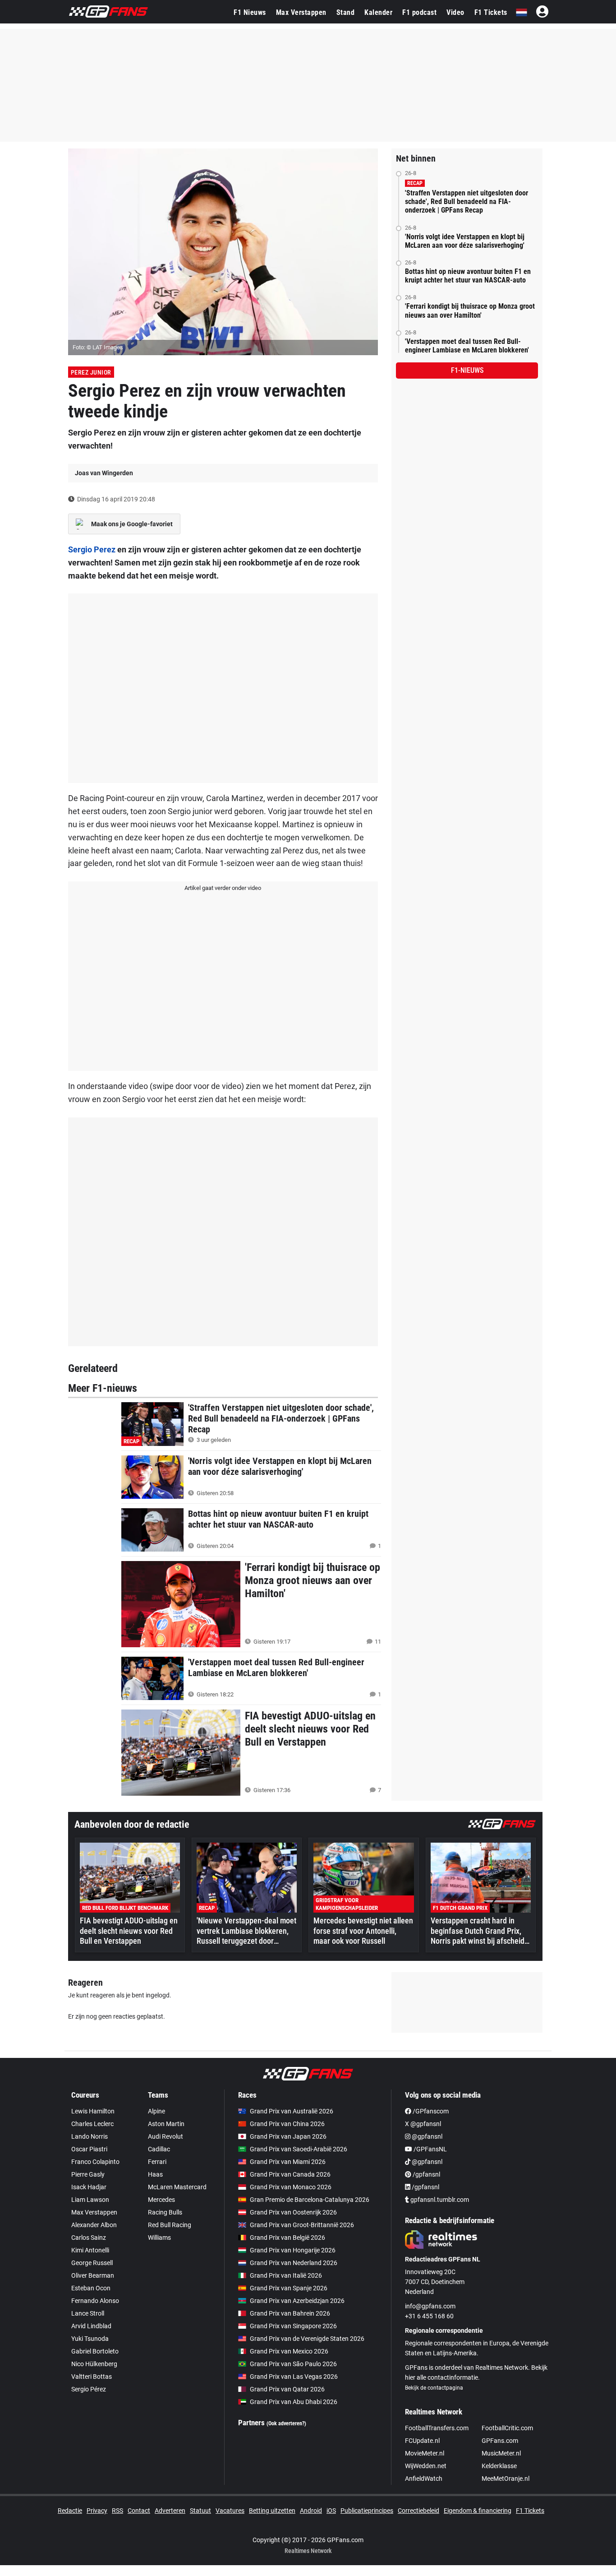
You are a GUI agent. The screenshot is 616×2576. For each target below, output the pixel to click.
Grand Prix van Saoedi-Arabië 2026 (299, 2149)
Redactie (70, 2511)
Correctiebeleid (418, 2511)
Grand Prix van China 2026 (287, 2124)
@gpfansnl (426, 2136)
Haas (155, 2174)
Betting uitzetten (272, 2511)
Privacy (97, 2511)
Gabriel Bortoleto (95, 2351)
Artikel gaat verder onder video (223, 888)
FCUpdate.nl (422, 2441)
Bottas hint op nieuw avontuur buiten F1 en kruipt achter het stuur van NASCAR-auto (468, 276)
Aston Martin (166, 2124)
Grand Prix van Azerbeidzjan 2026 (297, 2301)
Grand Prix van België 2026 (287, 2238)
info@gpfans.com (430, 2306)
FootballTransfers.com (437, 2428)
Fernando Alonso (95, 2301)
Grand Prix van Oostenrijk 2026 (293, 2212)
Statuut (200, 2511)
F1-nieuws (467, 370)
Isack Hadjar (89, 2187)
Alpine (156, 2111)
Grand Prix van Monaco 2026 (291, 2187)
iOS (331, 2511)
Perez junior (91, 372)
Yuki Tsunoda (90, 2339)
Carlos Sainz (89, 2238)
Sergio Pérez (89, 2389)
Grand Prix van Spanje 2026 (289, 2288)
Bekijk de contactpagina (434, 2388)
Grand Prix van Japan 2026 (288, 2136)
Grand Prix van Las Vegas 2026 (294, 2377)
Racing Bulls (165, 2212)
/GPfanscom (430, 2111)
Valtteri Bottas (92, 2377)
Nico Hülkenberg (94, 2364)
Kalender (378, 12)
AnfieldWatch (424, 2479)
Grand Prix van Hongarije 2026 (293, 2250)
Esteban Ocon (91, 2288)
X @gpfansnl (423, 2124)
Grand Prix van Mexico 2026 (289, 2351)
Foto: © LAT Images (98, 347)
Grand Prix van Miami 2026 (288, 2162)
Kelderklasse (499, 2466)
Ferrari (157, 2162)
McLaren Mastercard (177, 2187)
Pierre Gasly (88, 2174)
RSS (117, 2511)
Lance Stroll (88, 2313)
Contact (139, 2511)
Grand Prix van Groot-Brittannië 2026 (302, 2225)
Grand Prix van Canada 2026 (290, 2174)
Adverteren (170, 2511)
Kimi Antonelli (90, 2250)
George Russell (92, 2263)
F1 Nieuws (250, 12)
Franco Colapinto (95, 2162)
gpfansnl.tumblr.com (439, 2200)
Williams (159, 2238)
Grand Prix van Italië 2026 (286, 2275)
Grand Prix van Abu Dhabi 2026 (294, 2402)
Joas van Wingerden (104, 473)
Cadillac (159, 2149)
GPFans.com (500, 2441)
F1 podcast (419, 12)
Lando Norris (90, 2136)
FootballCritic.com (507, 2428)
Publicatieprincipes (367, 2511)
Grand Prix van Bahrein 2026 (290, 2313)
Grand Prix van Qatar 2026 (287, 2389)
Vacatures (230, 2511)
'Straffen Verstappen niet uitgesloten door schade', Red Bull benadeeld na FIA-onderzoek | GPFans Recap (467, 202)
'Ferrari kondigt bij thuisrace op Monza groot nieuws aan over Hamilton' (470, 310)
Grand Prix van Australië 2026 (292, 2111)
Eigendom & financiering (478, 2511)
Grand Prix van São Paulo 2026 (293, 2364)
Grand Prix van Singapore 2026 (293, 2326)
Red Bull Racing (170, 2225)
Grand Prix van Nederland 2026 (294, 2263)
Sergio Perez (92, 549)
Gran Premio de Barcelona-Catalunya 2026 (310, 2200)
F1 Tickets (491, 12)
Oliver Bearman (93, 2275)
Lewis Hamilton (93, 2111)
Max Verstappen (301, 12)
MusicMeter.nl (501, 2453)
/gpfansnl (426, 2174)
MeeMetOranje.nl (506, 2479)
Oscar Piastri (89, 2149)
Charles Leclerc (92, 2124)
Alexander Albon (94, 2225)
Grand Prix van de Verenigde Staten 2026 (307, 2339)
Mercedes (161, 2200)
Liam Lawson (90, 2200)
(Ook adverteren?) (286, 2423)
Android (311, 2511)
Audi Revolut (165, 2136)
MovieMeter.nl (425, 2453)
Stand (346, 12)
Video (455, 12)
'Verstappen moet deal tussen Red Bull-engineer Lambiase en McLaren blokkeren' (467, 346)
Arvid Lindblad (91, 2326)
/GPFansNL (430, 2149)
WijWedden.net (426, 2466)
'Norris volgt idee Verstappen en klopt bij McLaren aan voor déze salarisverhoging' (465, 241)
